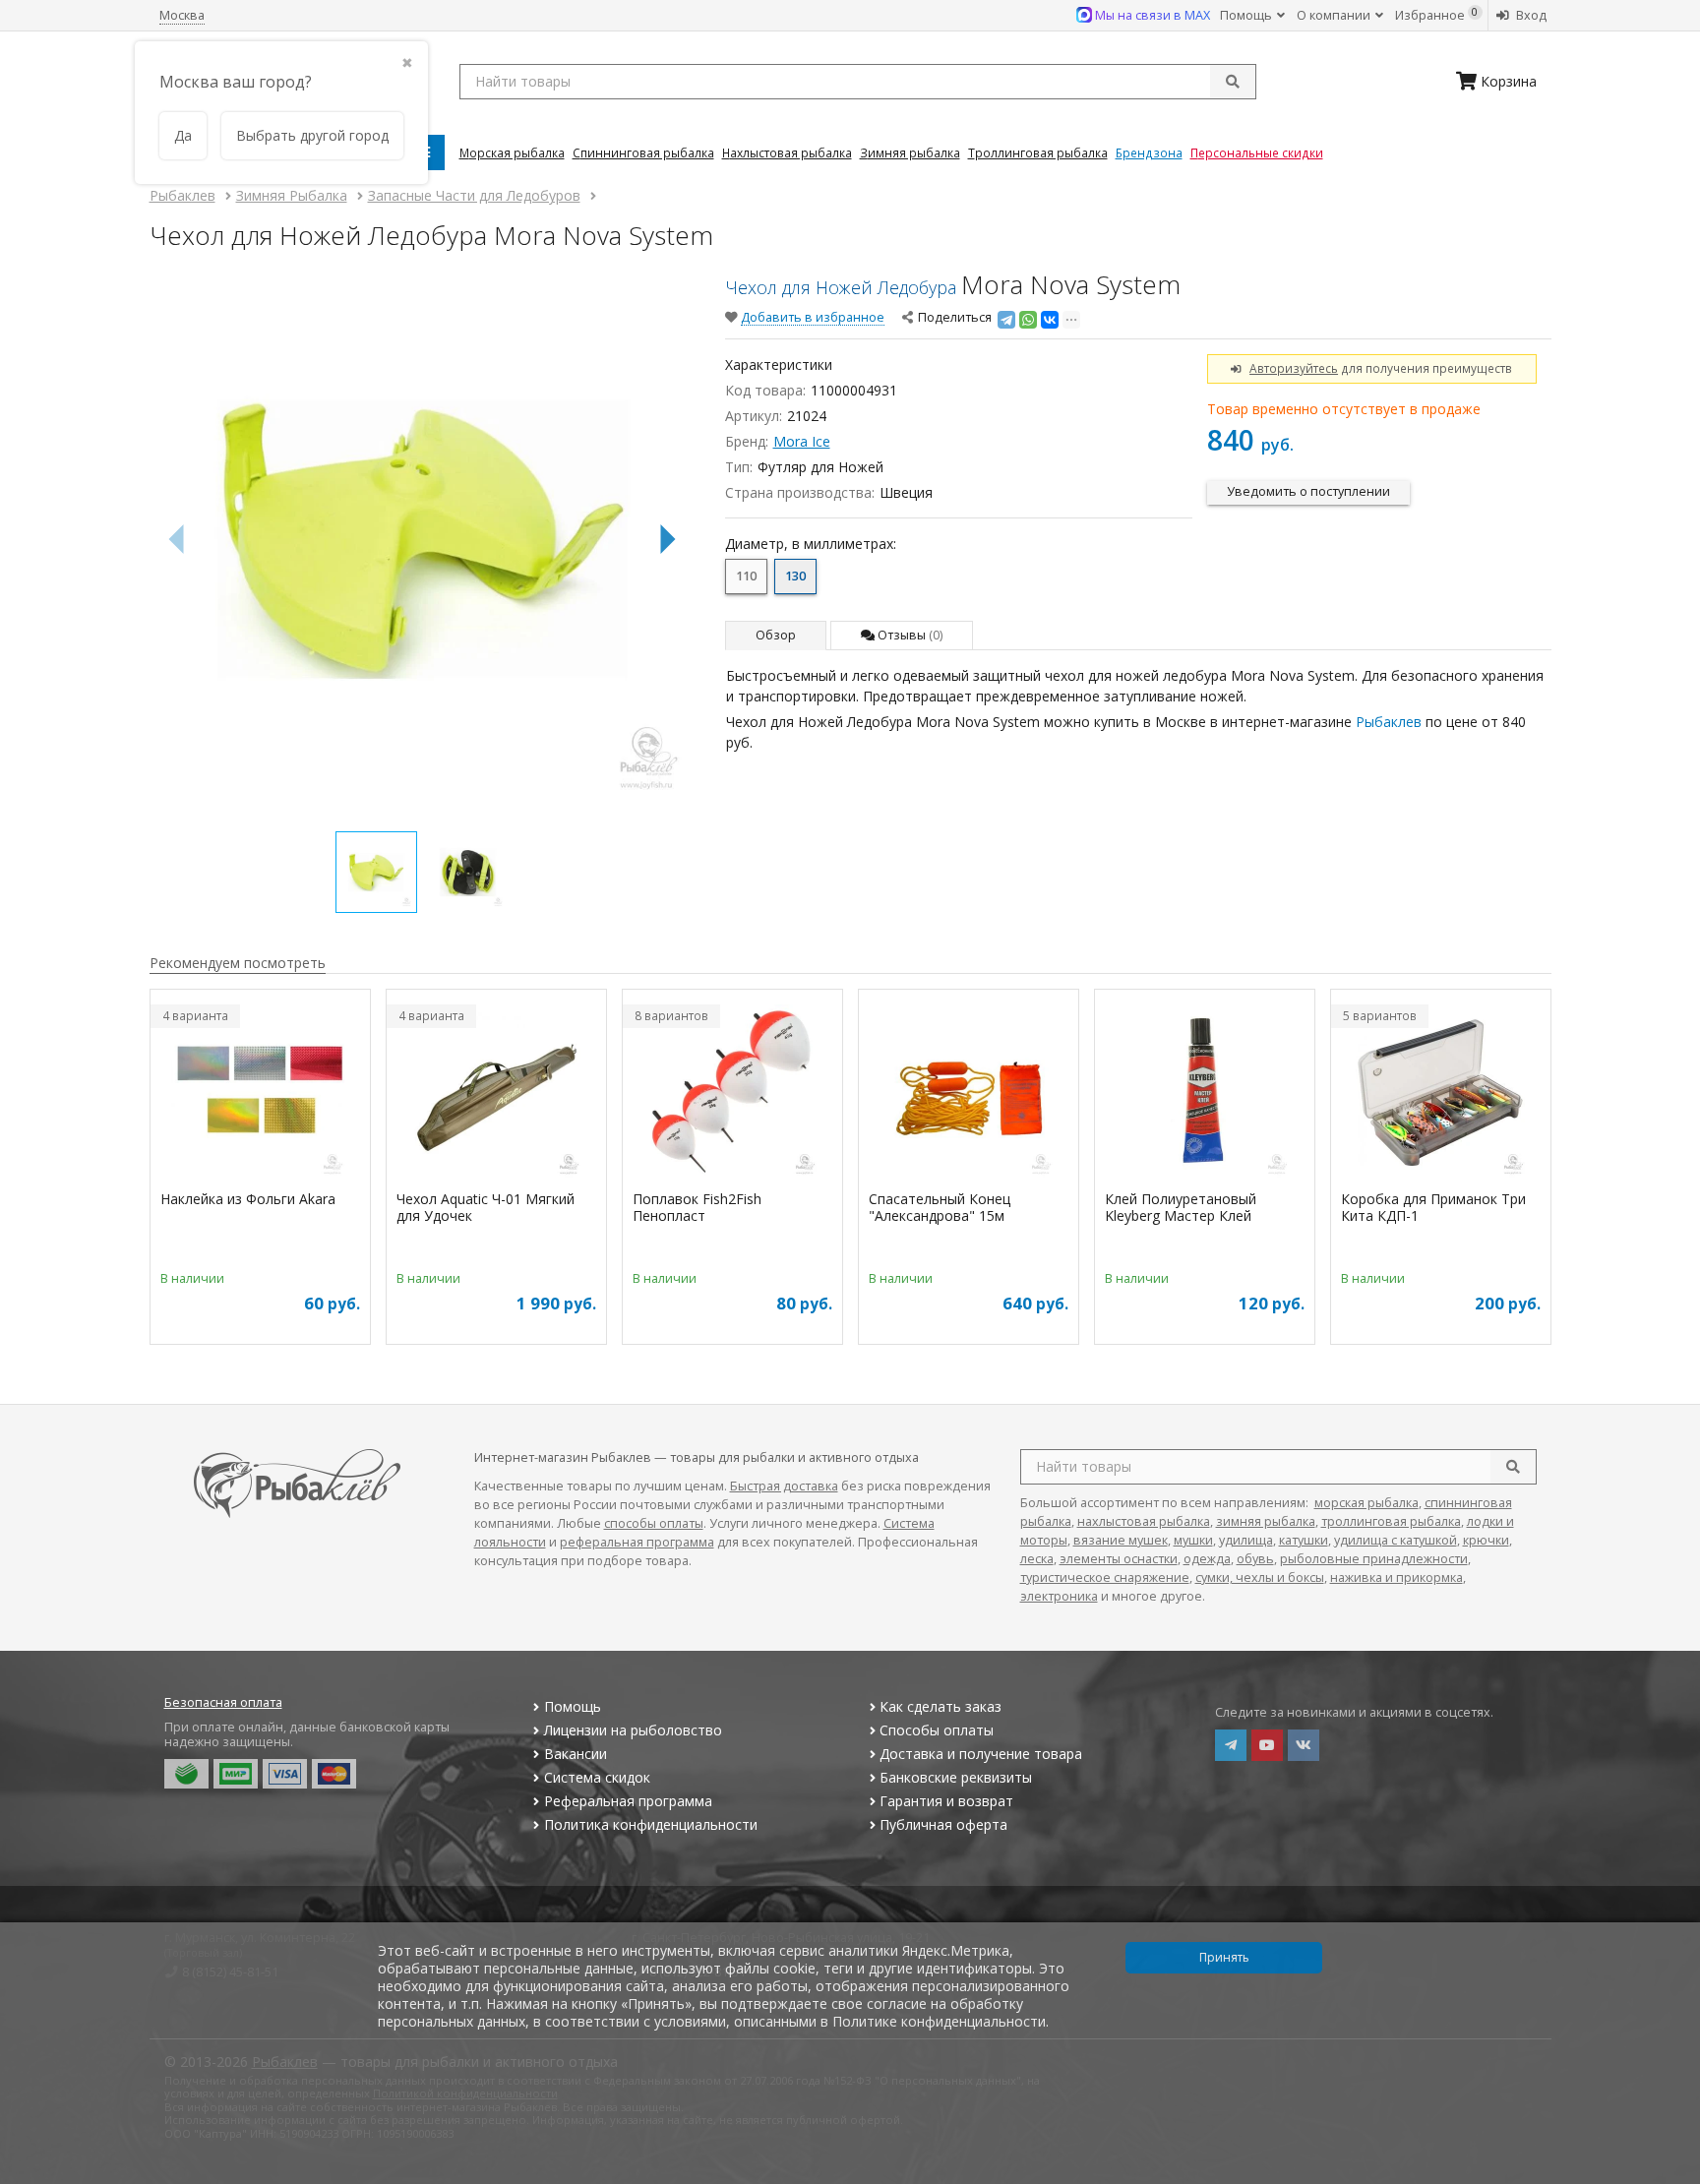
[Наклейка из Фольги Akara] (260, 1093)
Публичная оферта (943, 1824)
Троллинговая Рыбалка (1038, 152)
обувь (1255, 1559)
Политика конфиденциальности (651, 1824)
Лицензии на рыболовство (633, 1730)
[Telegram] (1006, 320)
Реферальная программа (628, 1801)
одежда (1207, 1559)
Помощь (1247, 15)
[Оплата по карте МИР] (236, 1774)
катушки (1304, 1540)
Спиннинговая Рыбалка (643, 152)
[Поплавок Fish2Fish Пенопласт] (732, 1093)
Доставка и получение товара (981, 1754)
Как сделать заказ (941, 1706)
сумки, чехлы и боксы (1260, 1577)
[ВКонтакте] (1050, 320)
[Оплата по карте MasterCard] (334, 1774)
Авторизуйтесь (1294, 368)
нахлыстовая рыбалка (1144, 1521)
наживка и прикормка (1396, 1577)
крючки (1486, 1540)
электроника (1059, 1596)
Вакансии (576, 1754)
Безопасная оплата (223, 1702)
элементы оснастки (1119, 1559)
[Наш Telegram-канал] (1231, 1745)
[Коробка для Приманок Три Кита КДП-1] (1441, 1093)
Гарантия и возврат (946, 1801)
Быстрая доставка (784, 1486)
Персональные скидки (1257, 152)
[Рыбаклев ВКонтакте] (1304, 1745)
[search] (1513, 1467)
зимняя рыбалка (1266, 1521)
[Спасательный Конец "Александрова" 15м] (969, 1093)
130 (795, 576)
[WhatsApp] (1028, 320)
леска (1037, 1559)
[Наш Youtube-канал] (1267, 1745)
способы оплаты (654, 1523)
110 (746, 576)
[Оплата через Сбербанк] (186, 1774)
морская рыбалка (1366, 1503)
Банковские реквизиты (956, 1777)
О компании (1335, 15)
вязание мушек (1121, 1540)
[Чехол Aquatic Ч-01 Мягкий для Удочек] (496, 1093)
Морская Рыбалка (512, 152)
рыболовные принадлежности (1374, 1559)
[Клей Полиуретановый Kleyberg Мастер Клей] (1205, 1093)
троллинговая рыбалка (1391, 1521)
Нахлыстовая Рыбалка (787, 152)
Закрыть (1672, 2176)
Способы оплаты (937, 1730)
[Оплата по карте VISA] (285, 1774)
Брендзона (1149, 152)
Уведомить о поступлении (1308, 491)
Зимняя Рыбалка (910, 152)
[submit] (1233, 82)
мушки (1193, 1540)
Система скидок (597, 1777)
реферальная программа (637, 1542)
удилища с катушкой (1396, 1540)
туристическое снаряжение (1105, 1577)
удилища (1246, 1540)
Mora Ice (802, 441)
